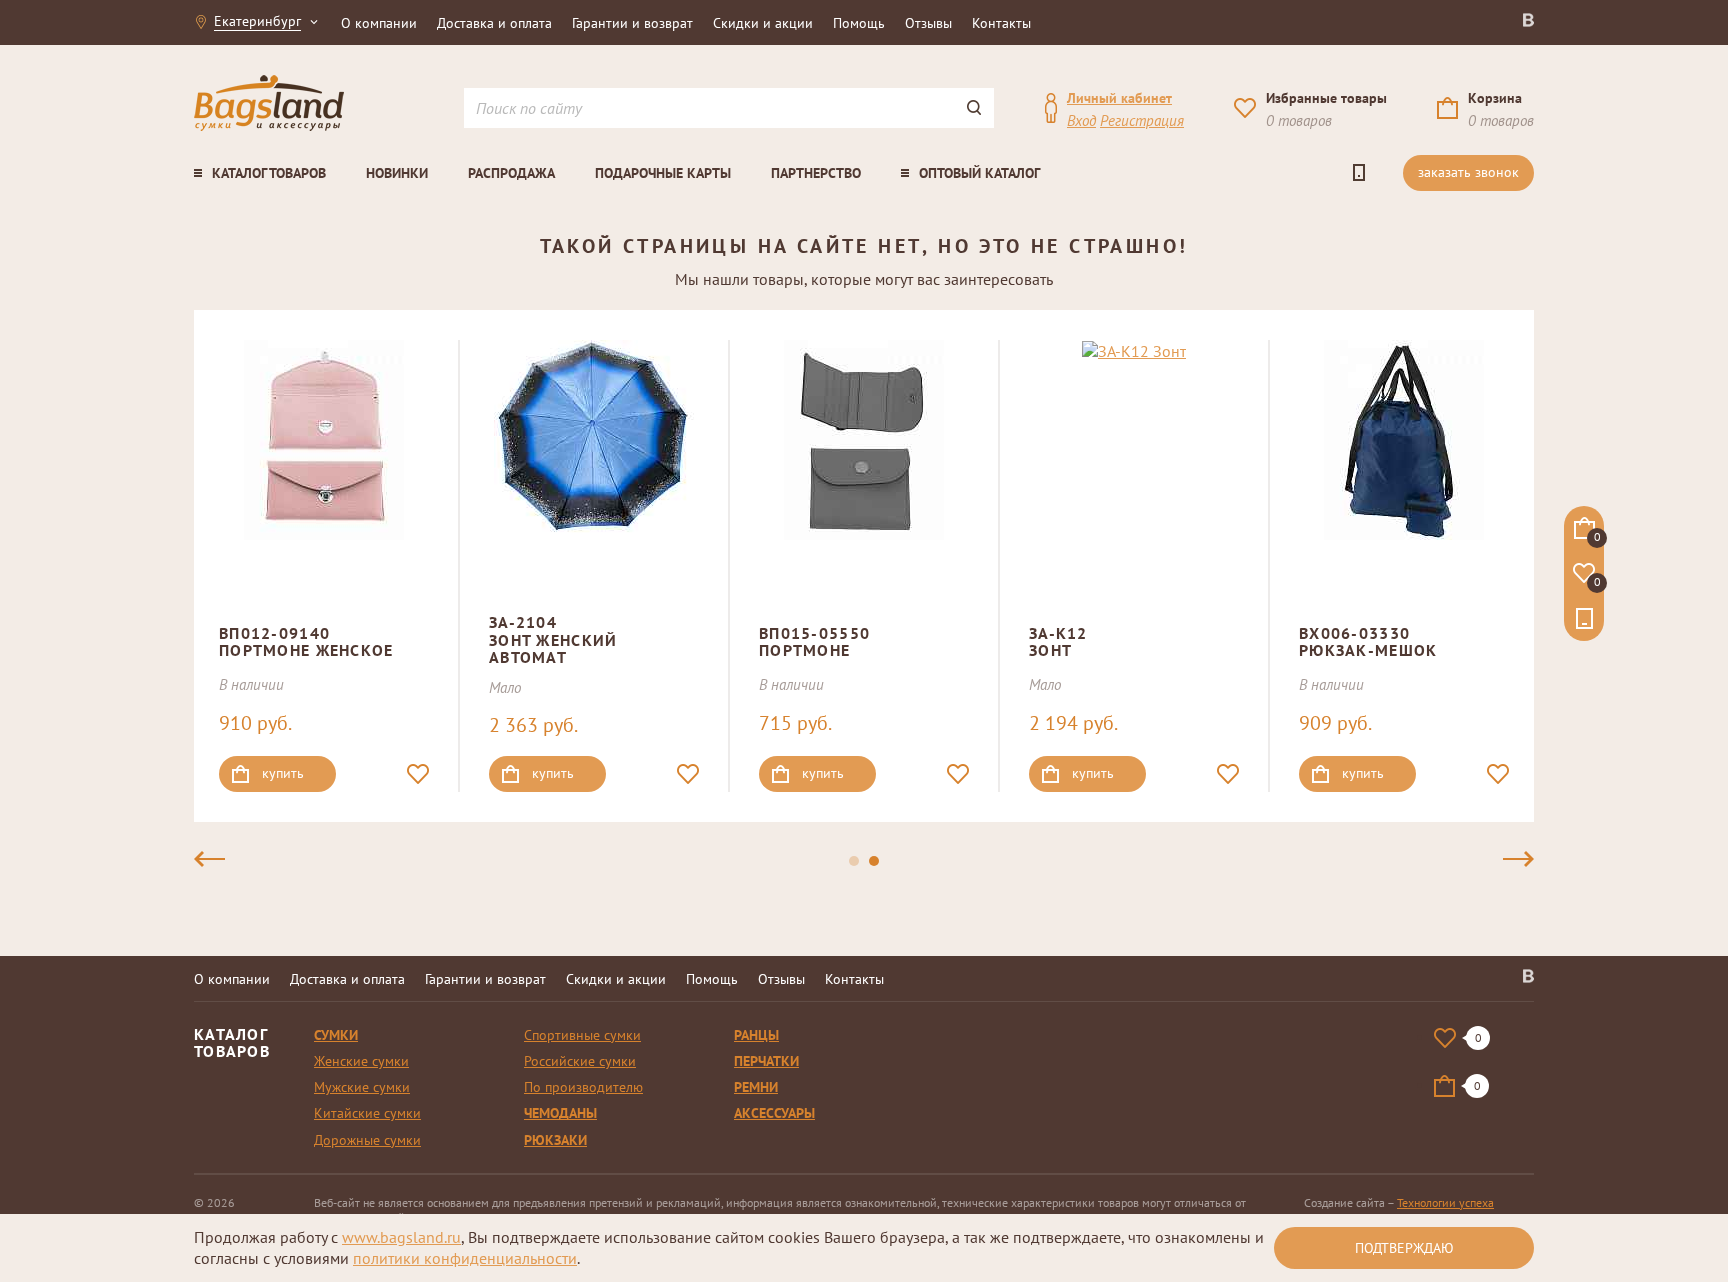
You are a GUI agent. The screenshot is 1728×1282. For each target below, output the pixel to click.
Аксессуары (774, 1113)
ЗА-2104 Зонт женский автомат (553, 639)
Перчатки (766, 1061)
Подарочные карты (663, 173)
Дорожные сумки (367, 1140)
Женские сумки (361, 1061)
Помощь (859, 23)
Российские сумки (580, 1061)
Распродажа (511, 173)
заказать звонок (1468, 172)
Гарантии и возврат (632, 23)
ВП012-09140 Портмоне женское (306, 642)
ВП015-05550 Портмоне (814, 642)
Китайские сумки (367, 1113)
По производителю (583, 1087)
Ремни (756, 1087)
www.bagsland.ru (401, 1237)
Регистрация (1142, 120)
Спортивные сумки (582, 1035)
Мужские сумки (362, 1087)
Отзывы (928, 23)
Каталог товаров (269, 173)
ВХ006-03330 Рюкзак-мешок (1368, 642)
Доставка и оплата (494, 23)
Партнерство (816, 173)
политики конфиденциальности (465, 1258)
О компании (379, 23)
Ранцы (756, 1035)
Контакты (1001, 23)
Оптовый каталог (979, 173)
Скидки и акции (763, 23)
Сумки (336, 1035)
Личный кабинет (1119, 98)
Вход (1081, 120)
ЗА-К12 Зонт (1058, 642)
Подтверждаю (1404, 1248)
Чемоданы (560, 1113)
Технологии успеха (1445, 1202)
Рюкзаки (555, 1140)
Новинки (397, 173)
